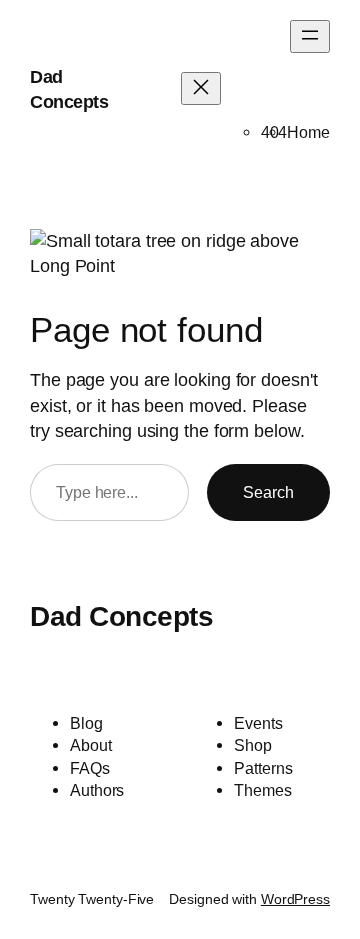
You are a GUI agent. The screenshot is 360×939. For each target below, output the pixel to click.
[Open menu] (310, 36)
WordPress (295, 899)
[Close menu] (201, 88)
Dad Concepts (121, 616)
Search (268, 492)
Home (308, 132)
